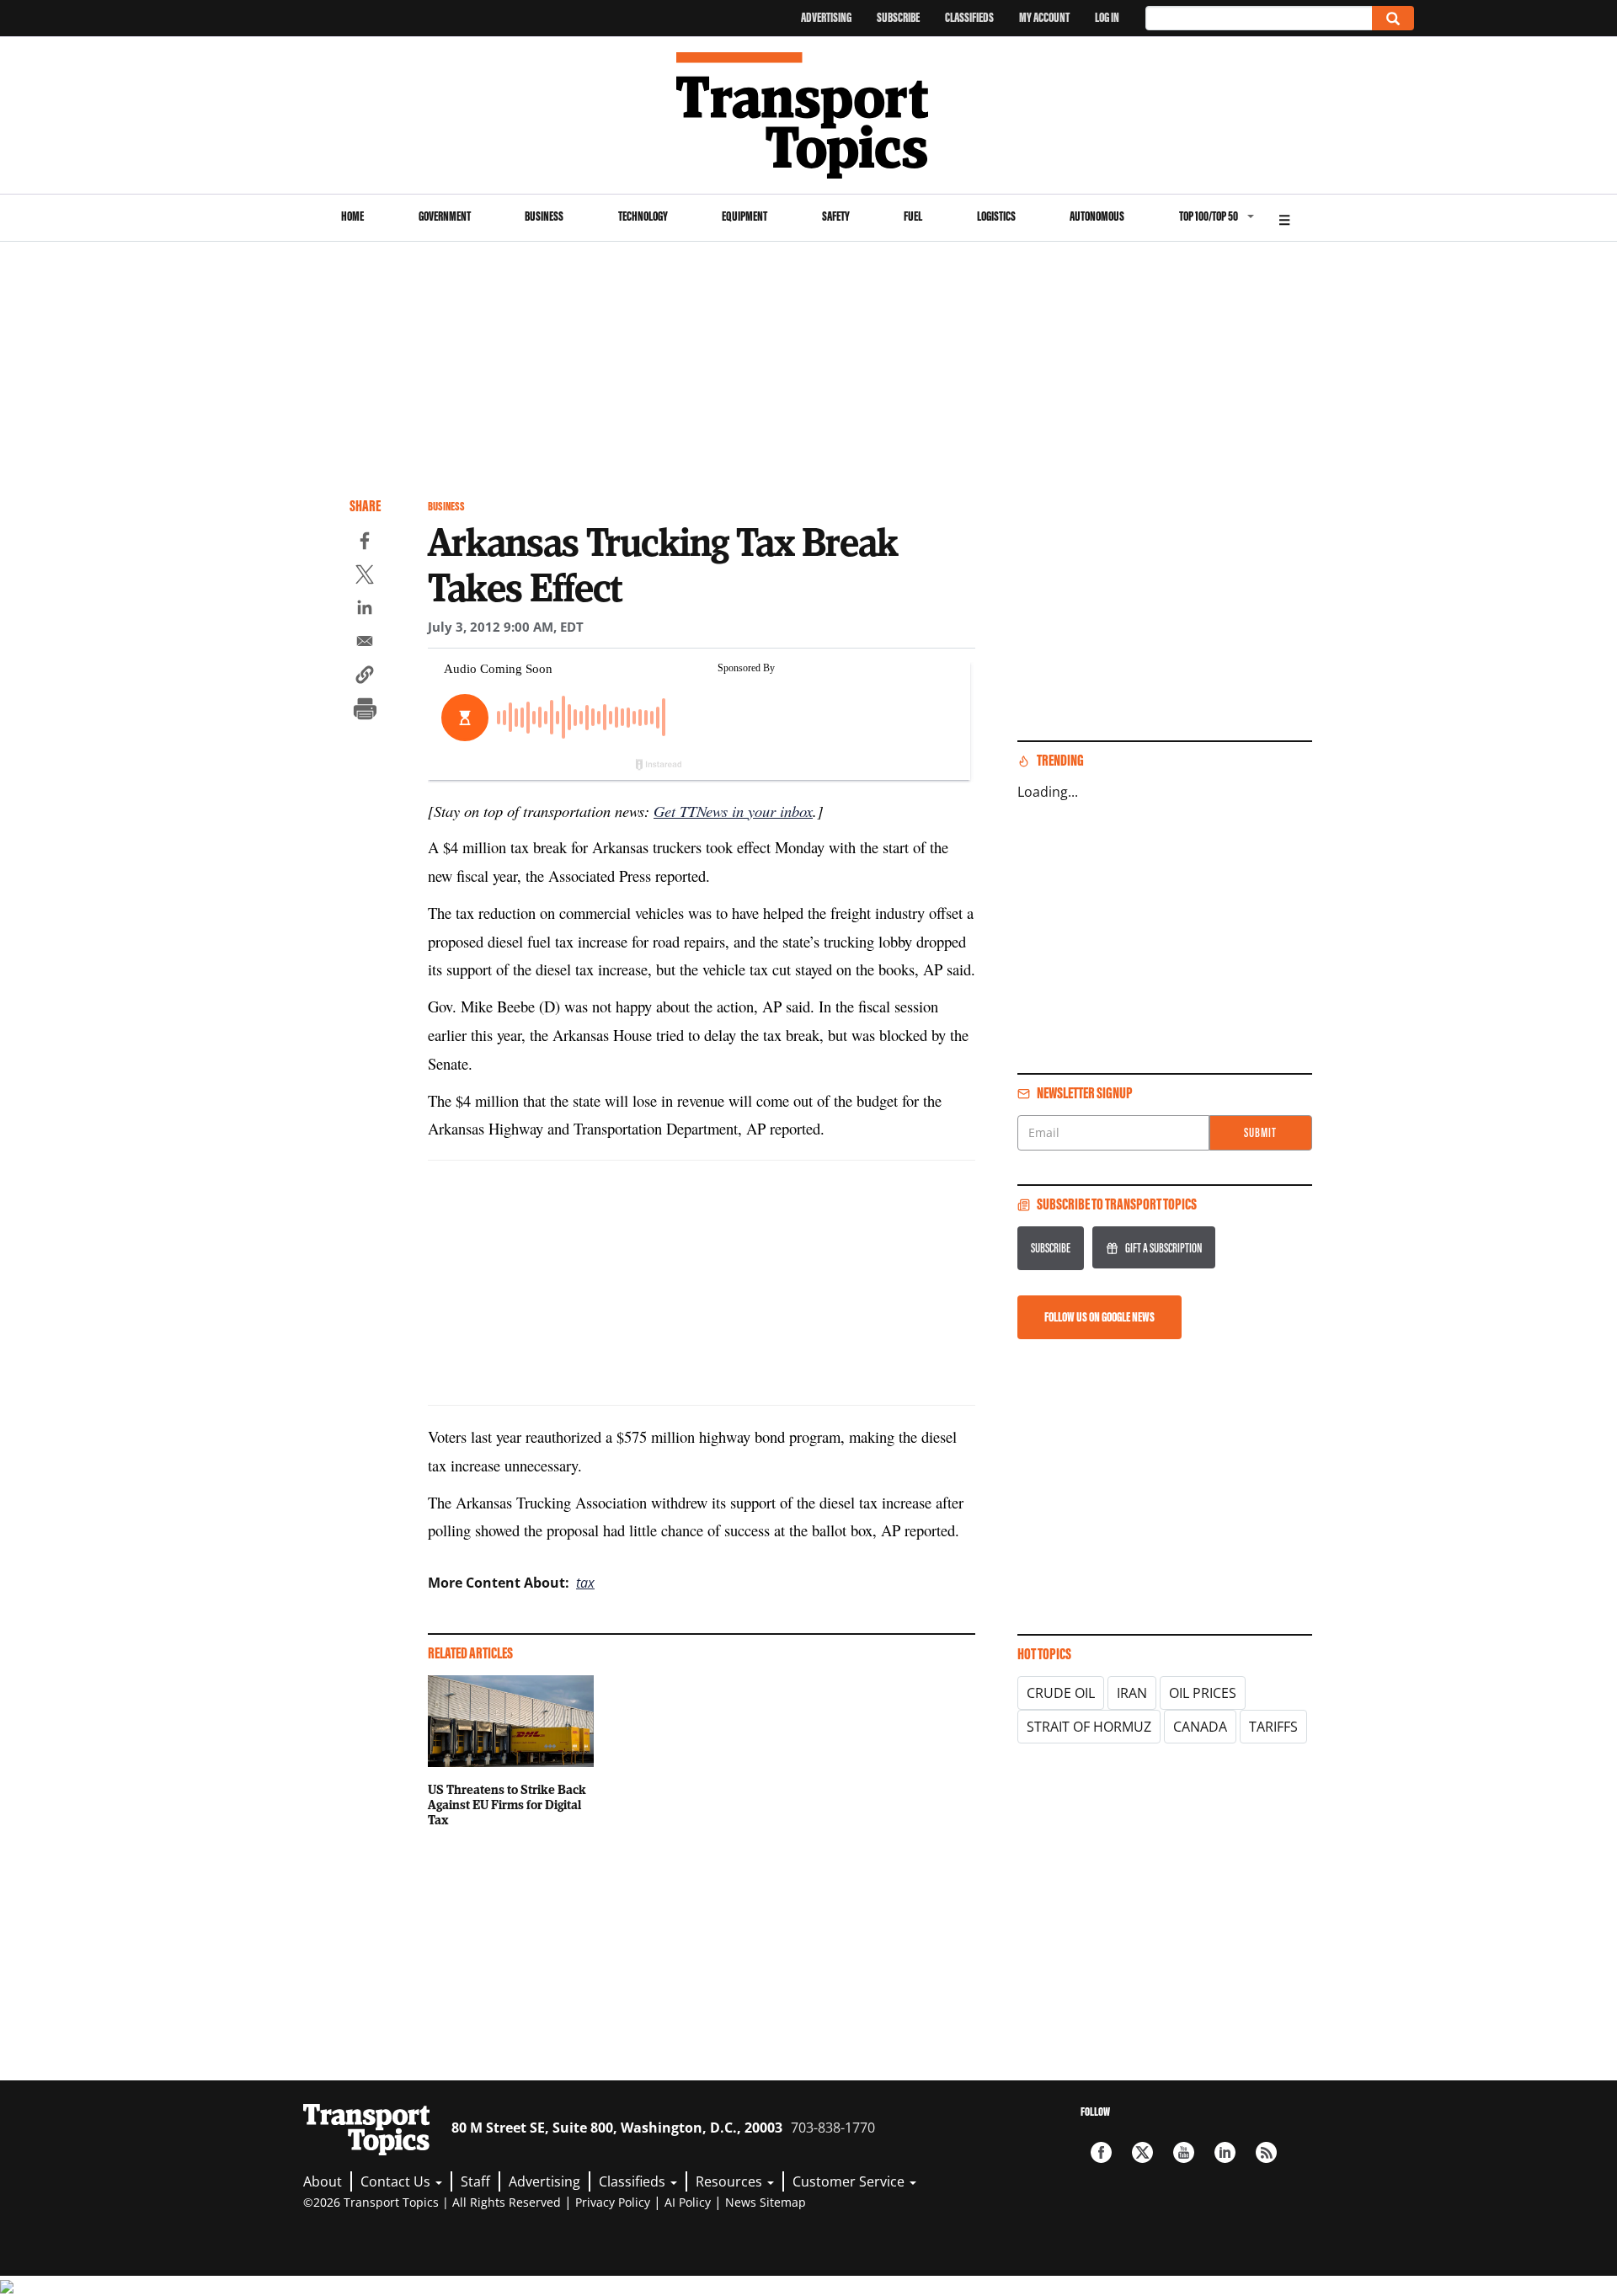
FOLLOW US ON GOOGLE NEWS (1099, 1317)
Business (544, 216)
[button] (365, 677)
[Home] (809, 115)
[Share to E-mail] (365, 643)
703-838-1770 (833, 2128)
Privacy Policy (613, 2202)
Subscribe (898, 17)
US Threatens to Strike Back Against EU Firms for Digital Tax (507, 1804)
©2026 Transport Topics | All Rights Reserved (432, 2202)
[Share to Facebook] (365, 543)
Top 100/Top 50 (1209, 216)
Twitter (1142, 2152)
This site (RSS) (1266, 2152)
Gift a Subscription (1163, 1248)
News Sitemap (766, 2202)
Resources (731, 2181)
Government (445, 216)
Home (352, 216)
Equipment (744, 216)
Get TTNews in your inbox (733, 811)
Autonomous (1097, 216)
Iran (1132, 1693)
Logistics (996, 216)
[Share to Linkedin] (365, 610)
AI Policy (688, 2202)
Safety (836, 216)
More (1284, 218)
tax (585, 1583)
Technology (643, 216)
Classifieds (969, 17)
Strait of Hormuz (1089, 1727)
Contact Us (397, 2181)
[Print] (365, 711)
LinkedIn (1225, 2152)
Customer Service (850, 2181)
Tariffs (1273, 1727)
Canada (1200, 1727)
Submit (1260, 1132)
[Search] (1393, 18)
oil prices (1203, 1693)
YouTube (1184, 2152)
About (323, 2181)
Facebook (1101, 2152)
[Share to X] (365, 577)
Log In (1107, 17)
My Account (1044, 17)
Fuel (913, 216)
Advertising (826, 17)
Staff (475, 2181)
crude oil (1061, 1693)
